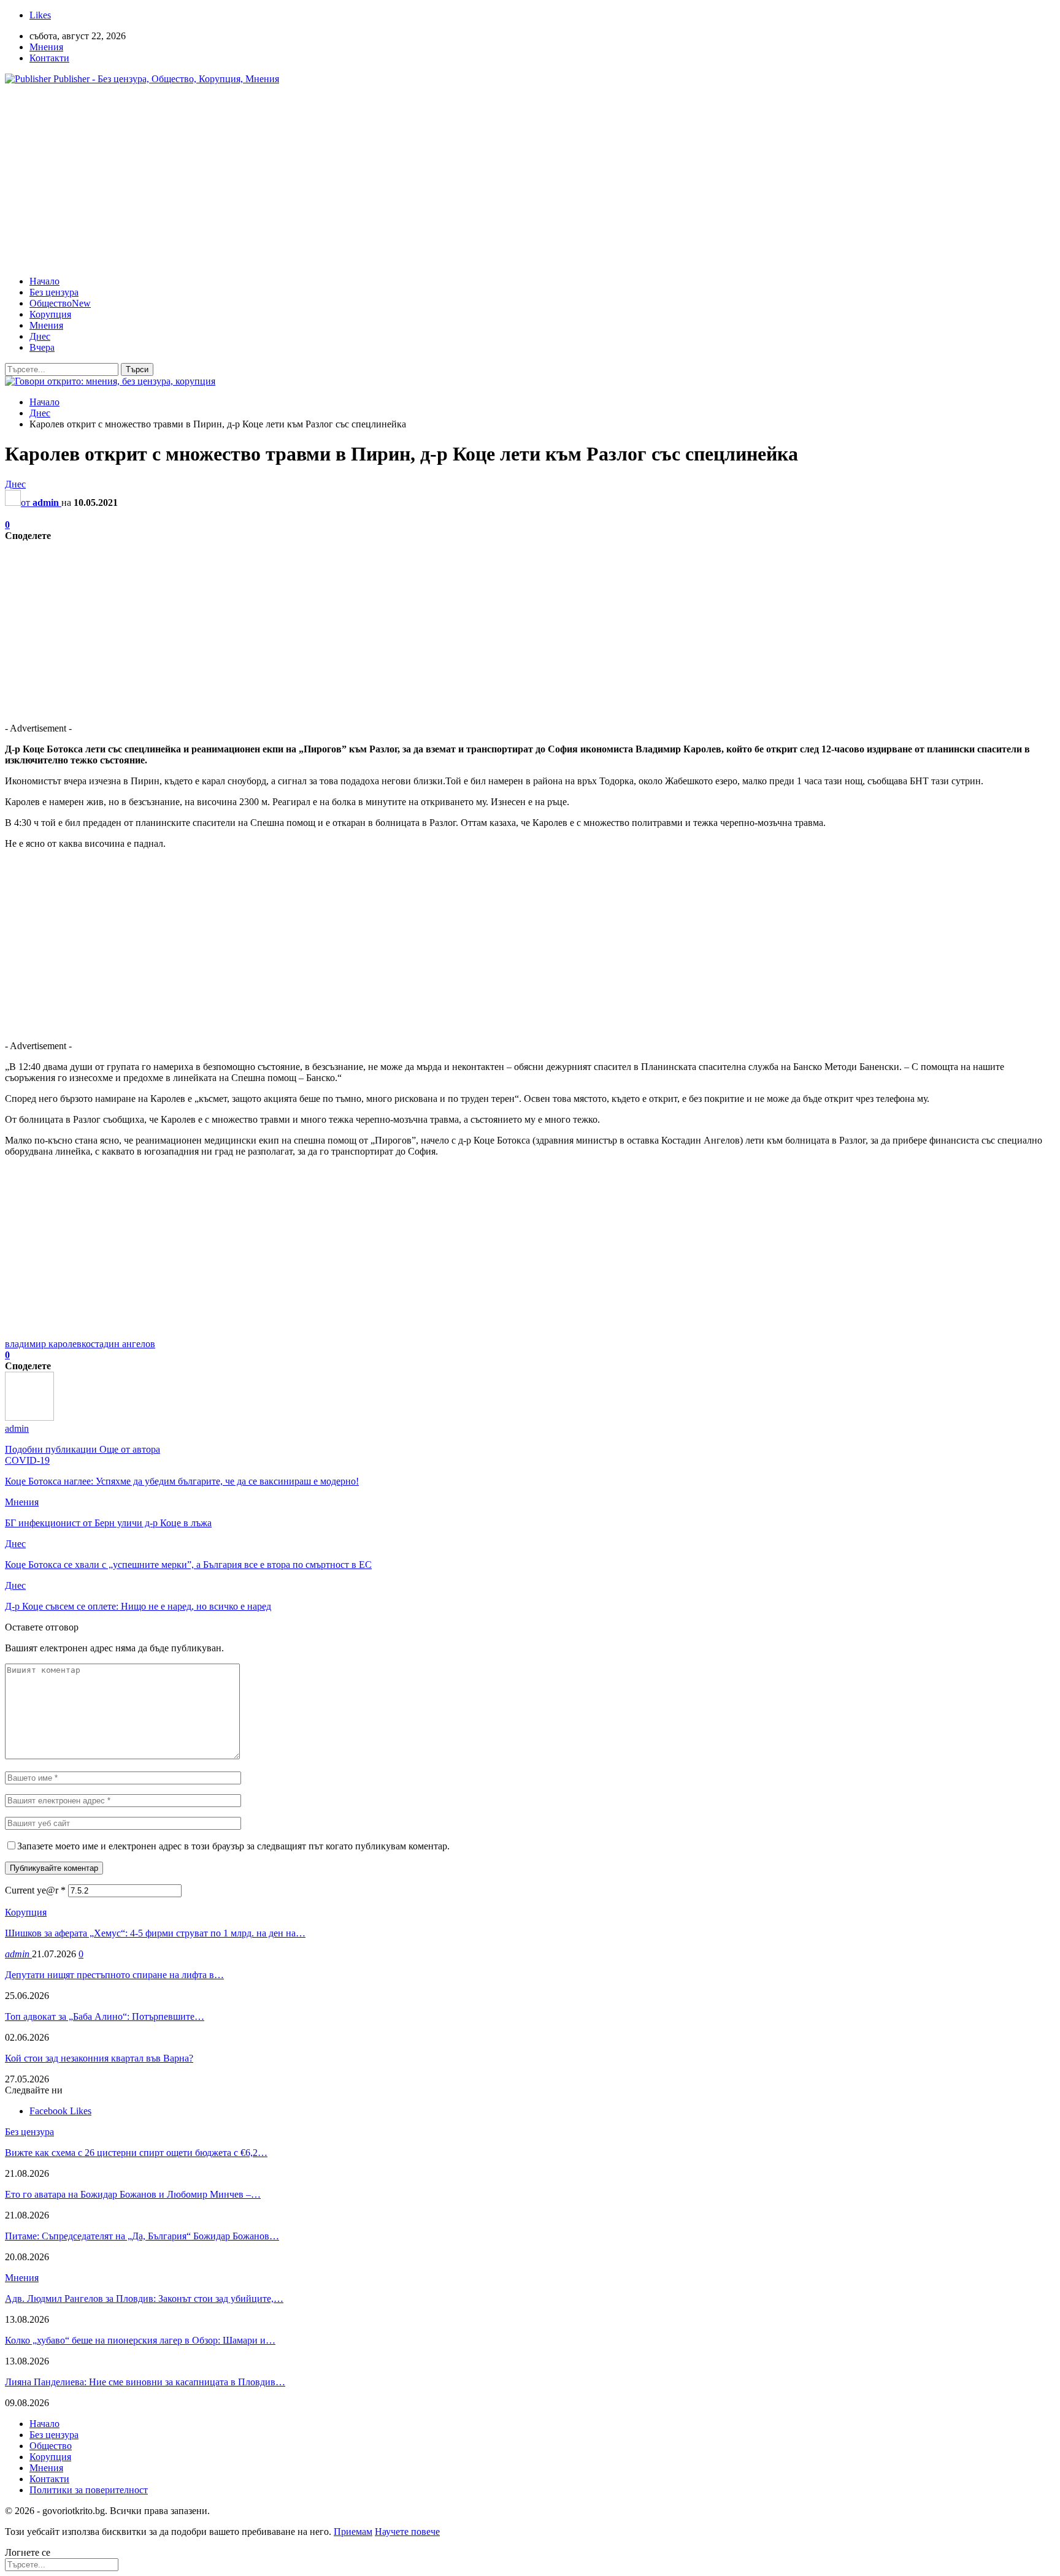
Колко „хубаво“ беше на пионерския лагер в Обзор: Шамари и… (140, 2340)
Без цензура (54, 292)
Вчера (42, 347)
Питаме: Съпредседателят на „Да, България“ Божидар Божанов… (142, 2236)
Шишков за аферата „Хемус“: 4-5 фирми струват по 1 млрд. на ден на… (155, 1933)
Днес (40, 336)
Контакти (49, 58)
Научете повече (407, 2532)
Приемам (353, 2532)
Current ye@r (35, 1890)
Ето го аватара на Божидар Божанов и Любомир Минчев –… (133, 2194)
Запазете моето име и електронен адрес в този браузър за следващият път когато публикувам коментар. (233, 1846)
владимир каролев (43, 1344)
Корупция (50, 314)
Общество (60, 303)
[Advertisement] (530, 180)
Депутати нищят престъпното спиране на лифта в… (114, 1975)
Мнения (46, 47)
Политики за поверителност (89, 2490)
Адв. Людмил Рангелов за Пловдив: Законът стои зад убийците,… (144, 2299)
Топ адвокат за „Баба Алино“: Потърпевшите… (105, 2016)
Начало (44, 281)
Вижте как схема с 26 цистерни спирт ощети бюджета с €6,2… (136, 2153)
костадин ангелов (118, 1344)
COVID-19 (27, 1460)
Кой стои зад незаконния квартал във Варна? (99, 2058)
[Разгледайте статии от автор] (29, 1417)
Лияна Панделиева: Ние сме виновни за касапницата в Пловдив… (145, 2382)
